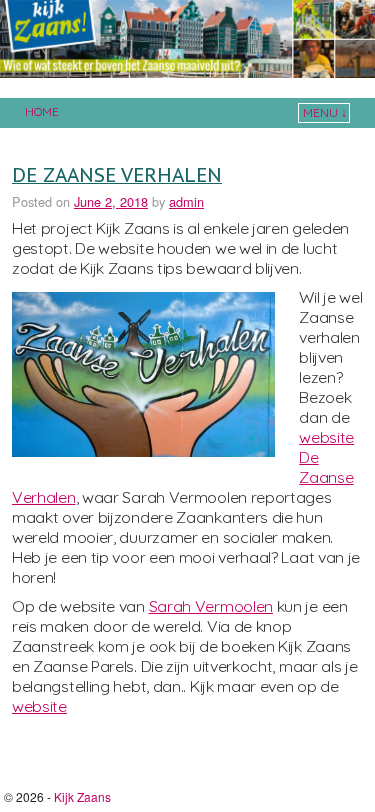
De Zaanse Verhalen (117, 174)
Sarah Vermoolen (211, 606)
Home (42, 111)
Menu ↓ (325, 112)
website (39, 706)
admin (186, 201)
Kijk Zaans (82, 796)
